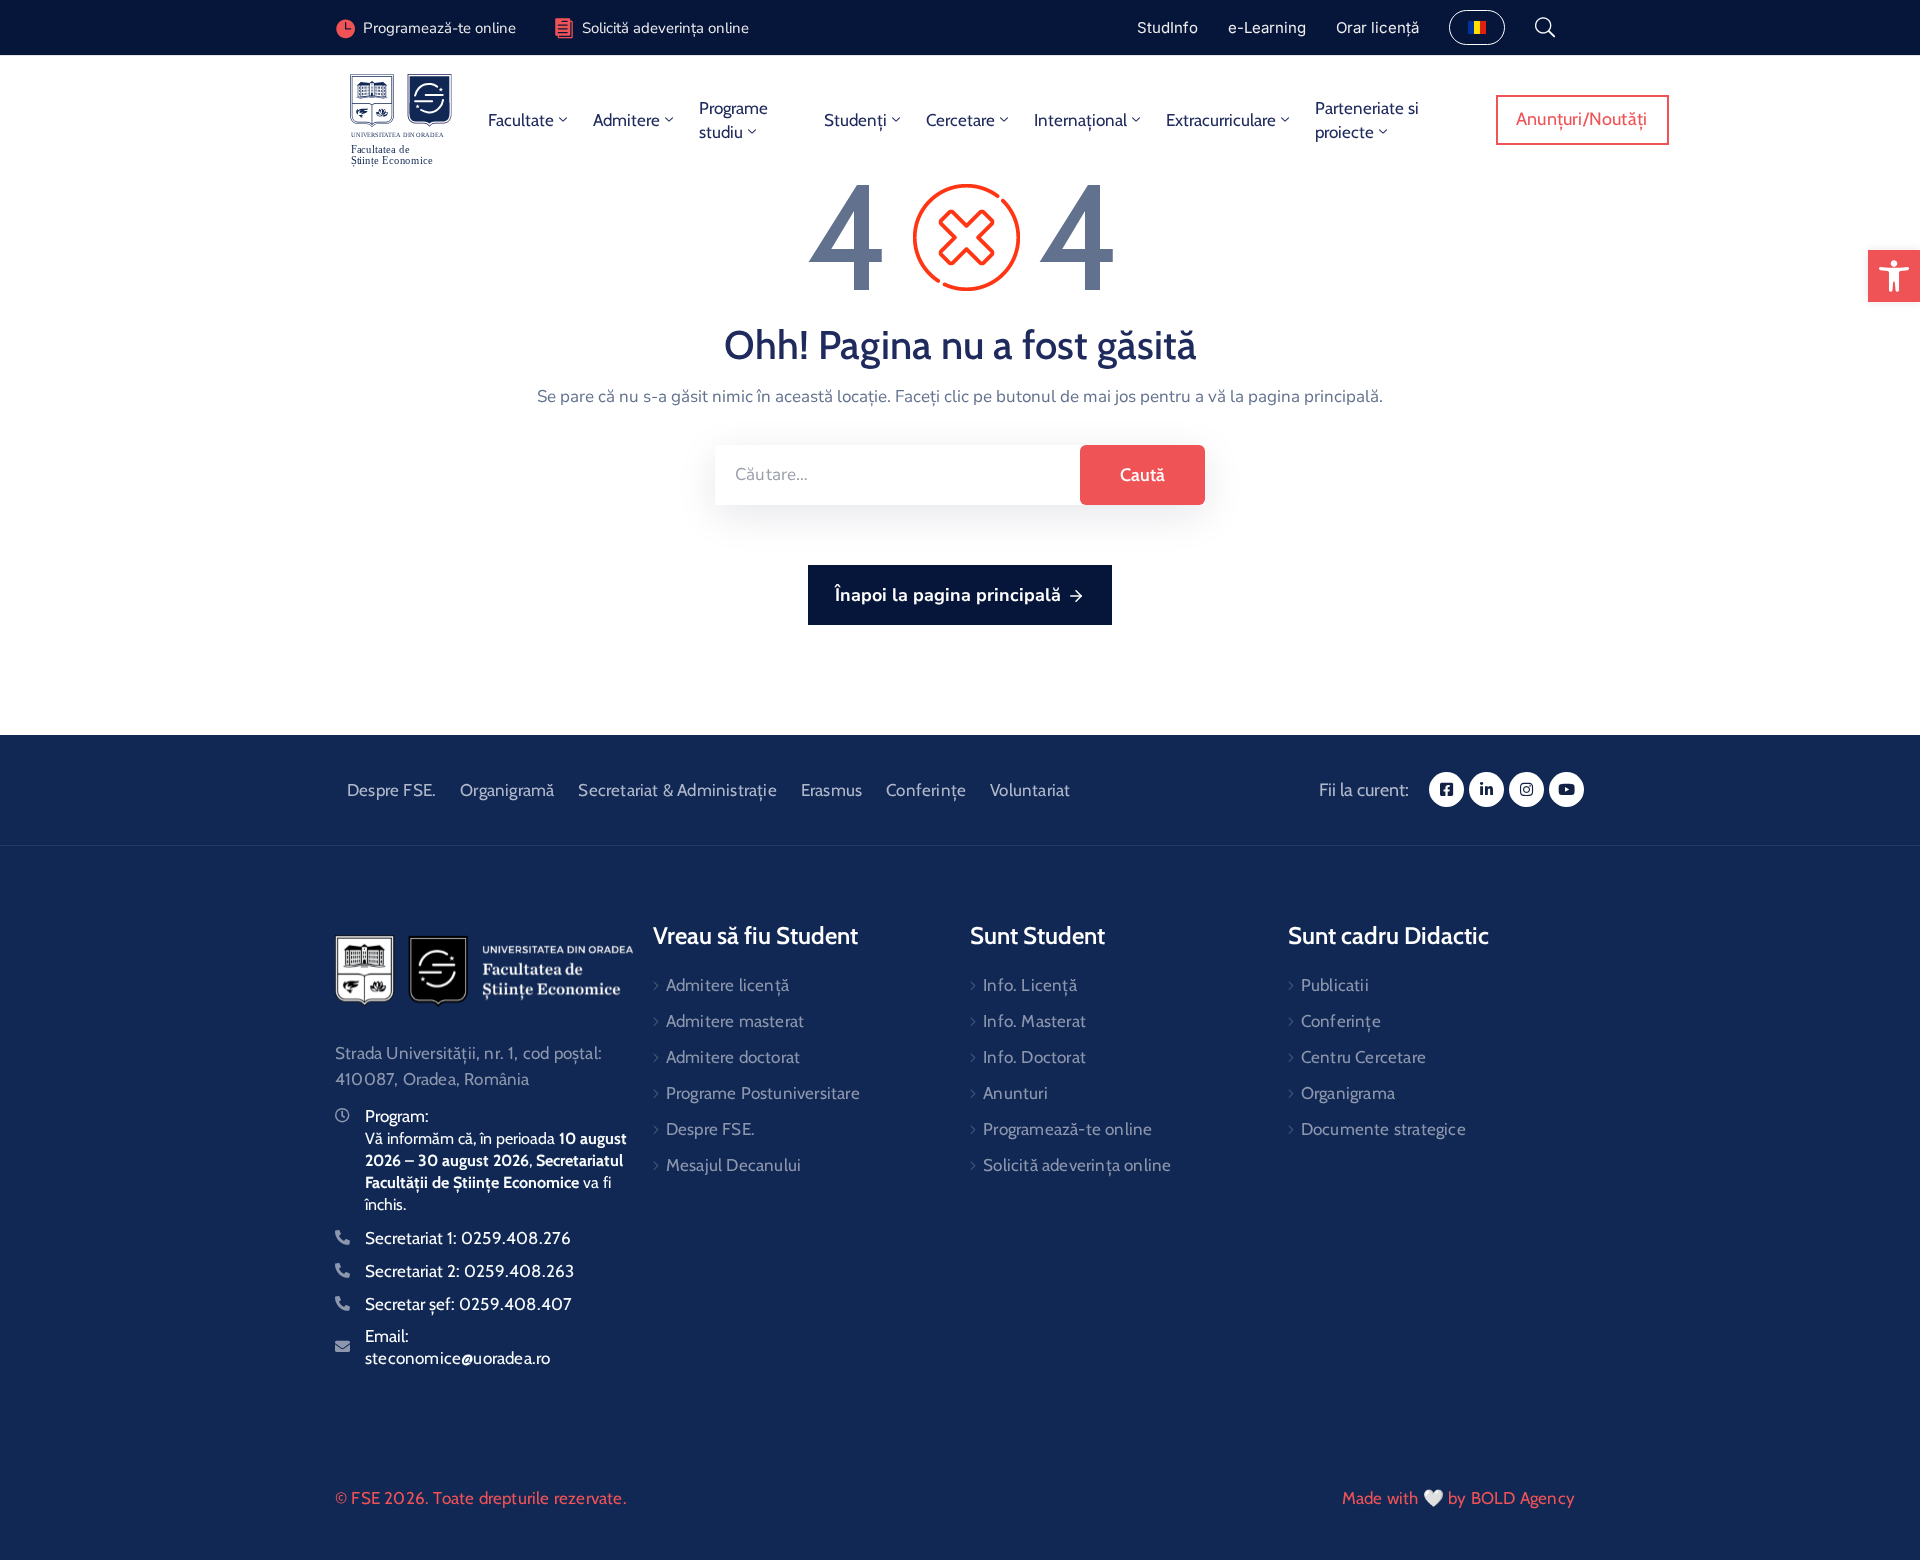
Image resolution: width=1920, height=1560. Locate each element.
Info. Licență (1030, 985)
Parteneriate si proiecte (1367, 120)
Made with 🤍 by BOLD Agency (1458, 1498)
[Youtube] (1566, 789)
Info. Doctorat (1034, 1057)
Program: (397, 1116)
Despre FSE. (391, 790)
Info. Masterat (1034, 1021)
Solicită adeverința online (665, 28)
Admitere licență (727, 985)
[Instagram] (1526, 789)
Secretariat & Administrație (677, 790)
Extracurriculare (1221, 120)
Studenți (855, 120)
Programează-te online (1067, 1129)
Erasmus (831, 790)
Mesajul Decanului (733, 1165)
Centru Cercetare (1363, 1057)
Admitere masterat (735, 1021)
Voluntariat (1030, 790)
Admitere (626, 120)
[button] (1894, 276)
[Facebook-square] (1446, 789)
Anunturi (1015, 1093)
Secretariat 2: (469, 1271)
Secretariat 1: (468, 1238)
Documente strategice (1383, 1129)
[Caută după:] (897, 475)
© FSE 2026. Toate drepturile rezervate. (481, 1498)
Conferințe (926, 790)
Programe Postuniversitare (763, 1093)
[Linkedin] (1486, 789)
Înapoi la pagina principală (948, 595)
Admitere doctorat (733, 1057)
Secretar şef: (468, 1304)
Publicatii (1335, 985)
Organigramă (507, 790)
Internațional (1080, 120)
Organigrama (1348, 1093)
